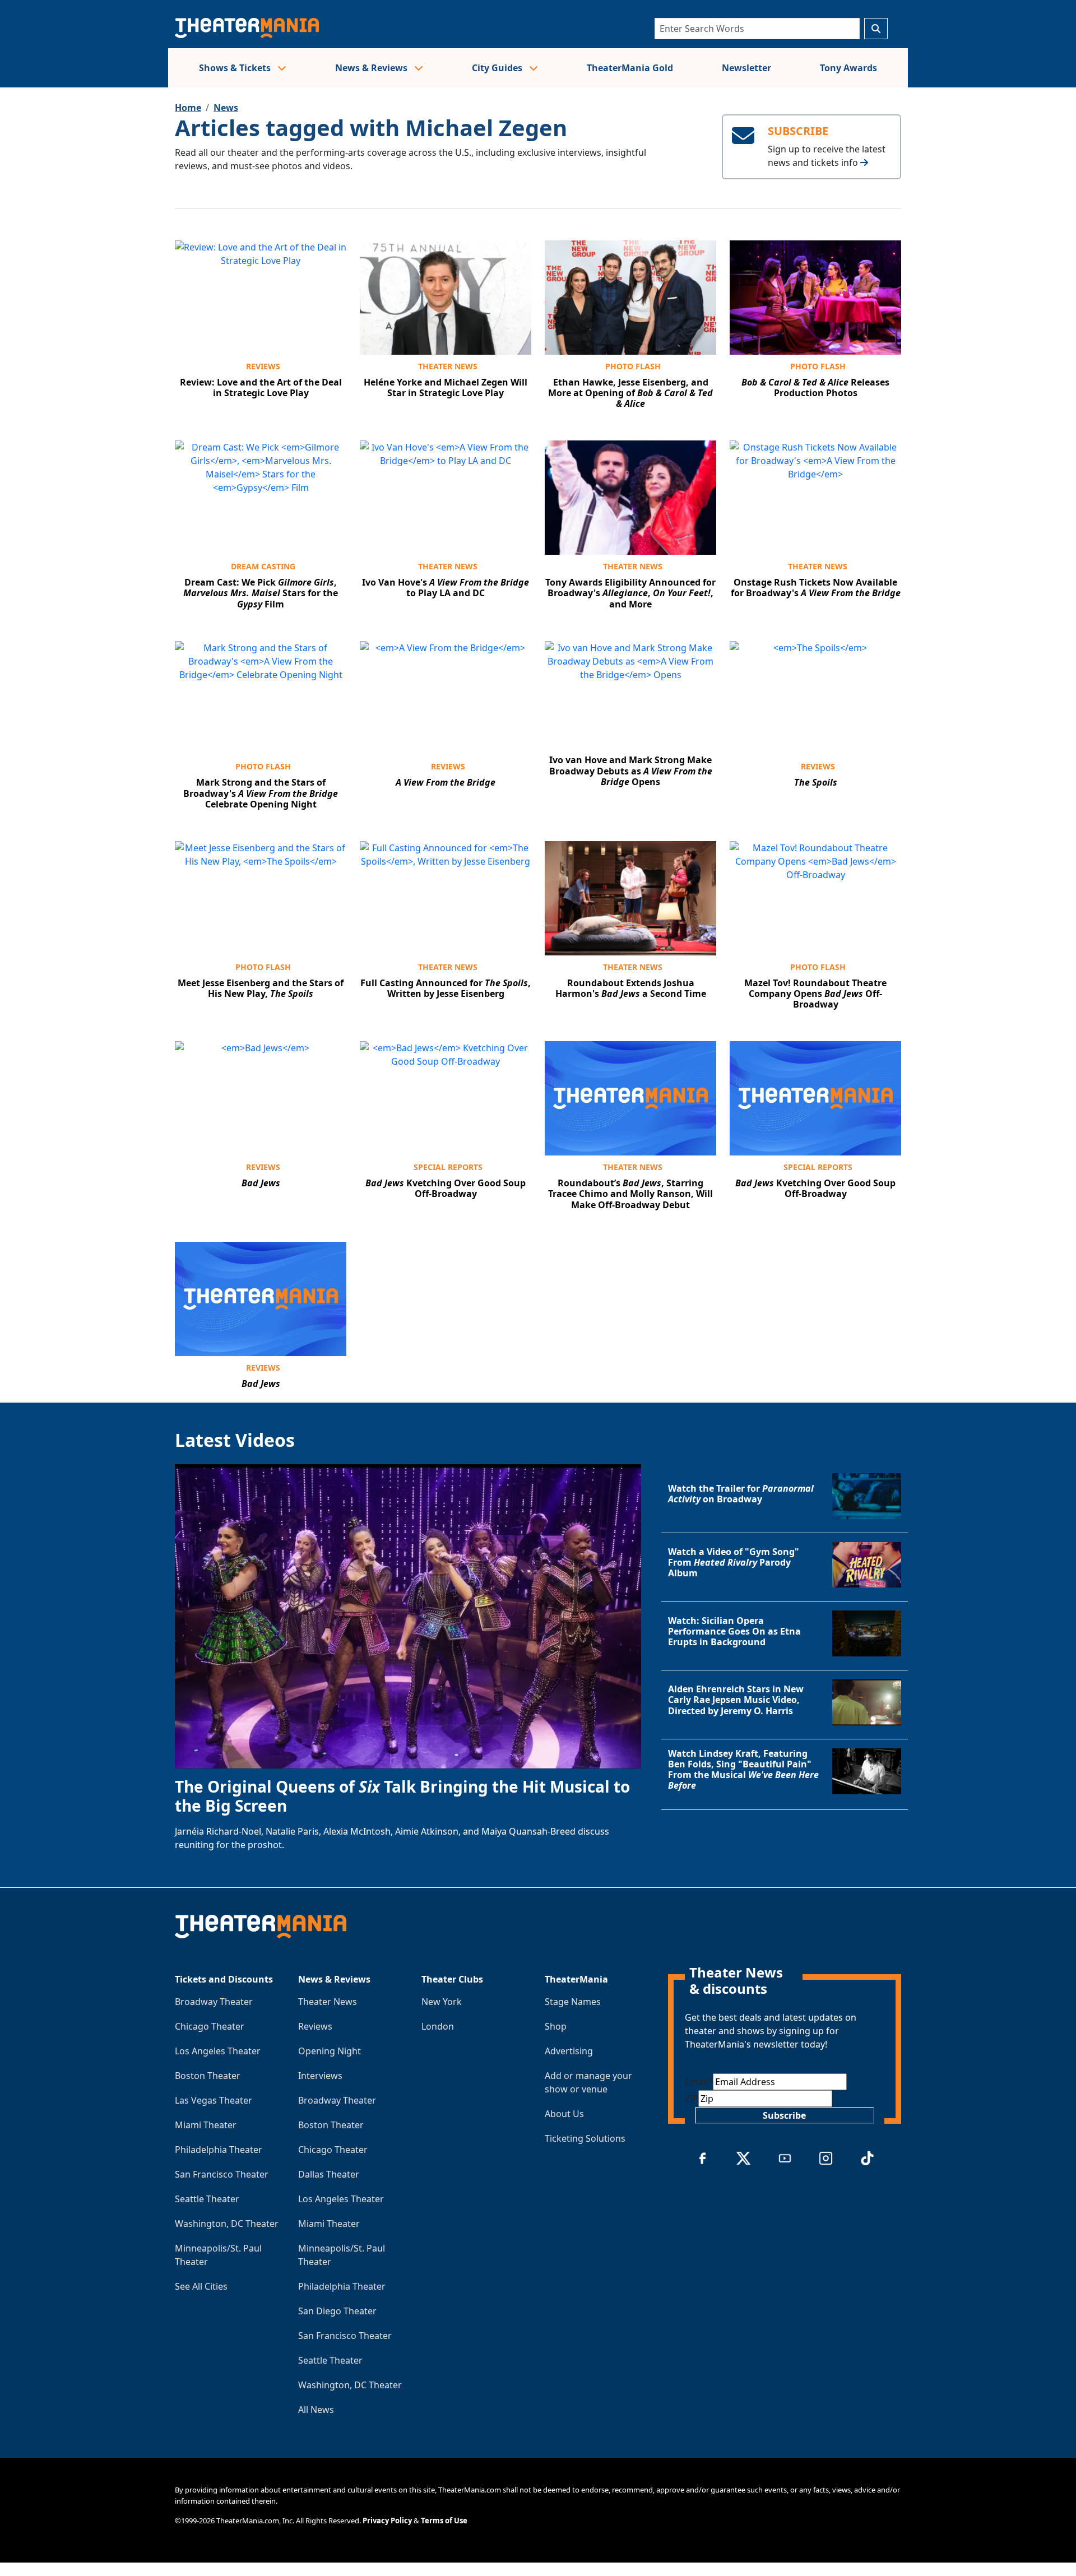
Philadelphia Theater (219, 2150)
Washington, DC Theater (227, 2224)
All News (316, 2410)
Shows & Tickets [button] (236, 68)
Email (699, 2082)
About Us (564, 2114)
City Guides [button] (498, 68)
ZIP (692, 2099)
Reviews (263, 366)
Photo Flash (633, 366)
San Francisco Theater (222, 2174)
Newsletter (746, 68)
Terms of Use (444, 2521)
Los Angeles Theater (218, 2051)
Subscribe (784, 2115)
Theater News (448, 366)
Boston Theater (208, 2076)
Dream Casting (263, 566)
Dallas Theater (329, 2174)
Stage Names (573, 2002)
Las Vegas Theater (214, 2100)
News (226, 108)
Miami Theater (206, 2125)
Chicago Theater (210, 2026)
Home (188, 108)
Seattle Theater (207, 2199)
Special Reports (448, 1167)
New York (442, 2002)
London (438, 2026)
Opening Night (330, 2051)
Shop (556, 2026)
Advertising (569, 2051)
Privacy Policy (387, 2521)
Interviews (320, 2076)
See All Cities (201, 2286)
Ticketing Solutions (585, 2138)
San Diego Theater (337, 2311)
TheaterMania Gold (630, 68)
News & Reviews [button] (372, 68)
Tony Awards (848, 68)
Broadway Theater (214, 2002)
